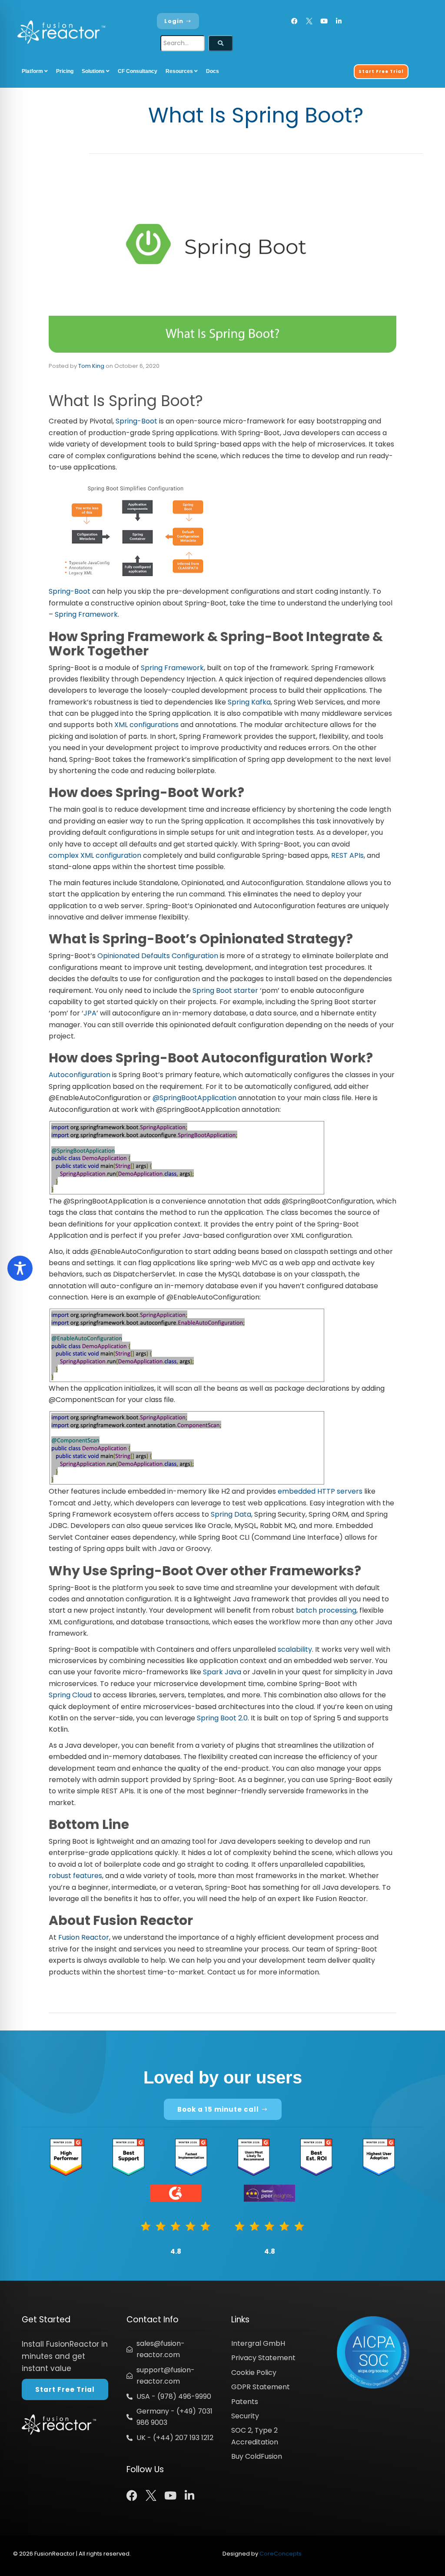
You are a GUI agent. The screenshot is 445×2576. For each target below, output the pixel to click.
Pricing (65, 71)
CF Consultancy (138, 71)
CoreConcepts (281, 2554)
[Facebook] (294, 21)
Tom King (91, 366)
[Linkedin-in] (339, 21)
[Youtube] (324, 21)
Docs (213, 71)
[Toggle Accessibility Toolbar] (20, 1268)
